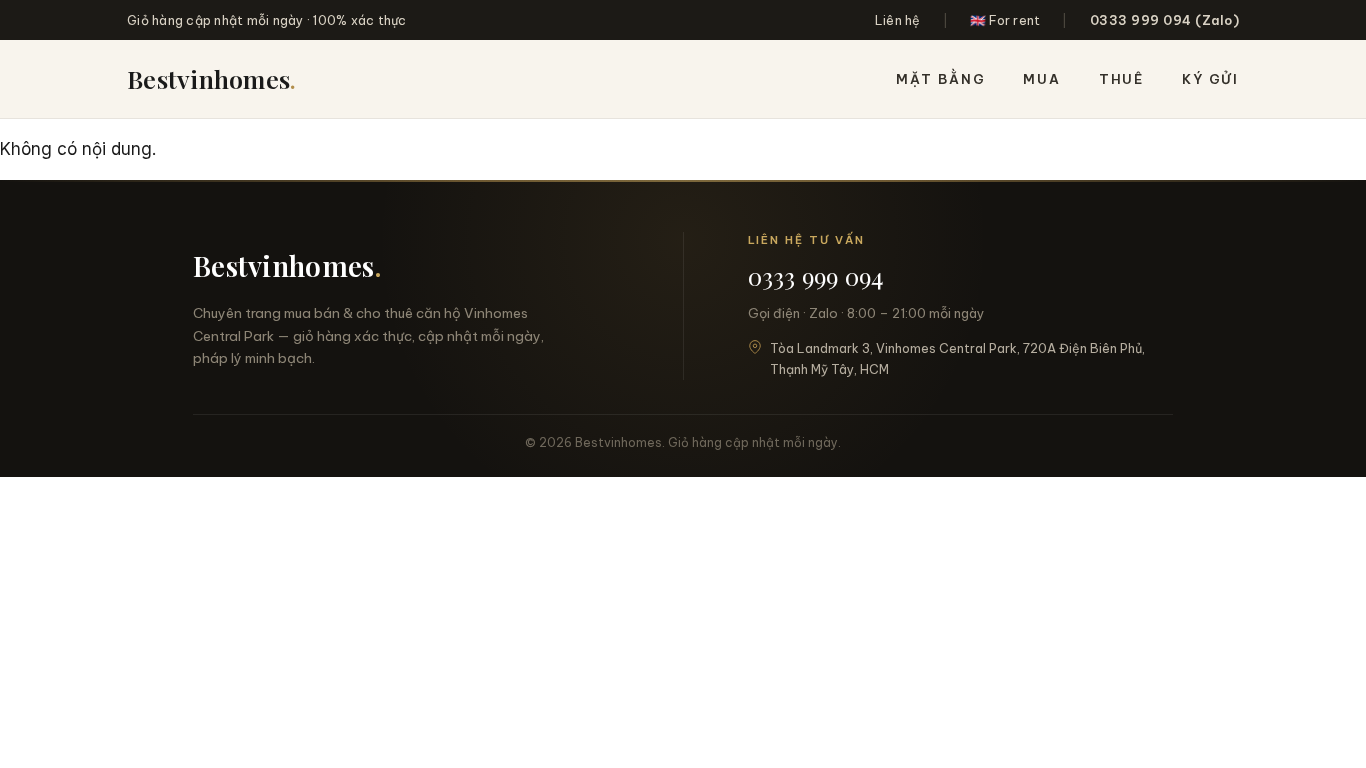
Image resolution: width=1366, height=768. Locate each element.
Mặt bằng (941, 79)
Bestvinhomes (211, 78)
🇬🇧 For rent (1005, 20)
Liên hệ (898, 20)
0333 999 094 (816, 276)
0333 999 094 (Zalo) (1165, 20)
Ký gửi (1210, 79)
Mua (1041, 79)
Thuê (1121, 79)
